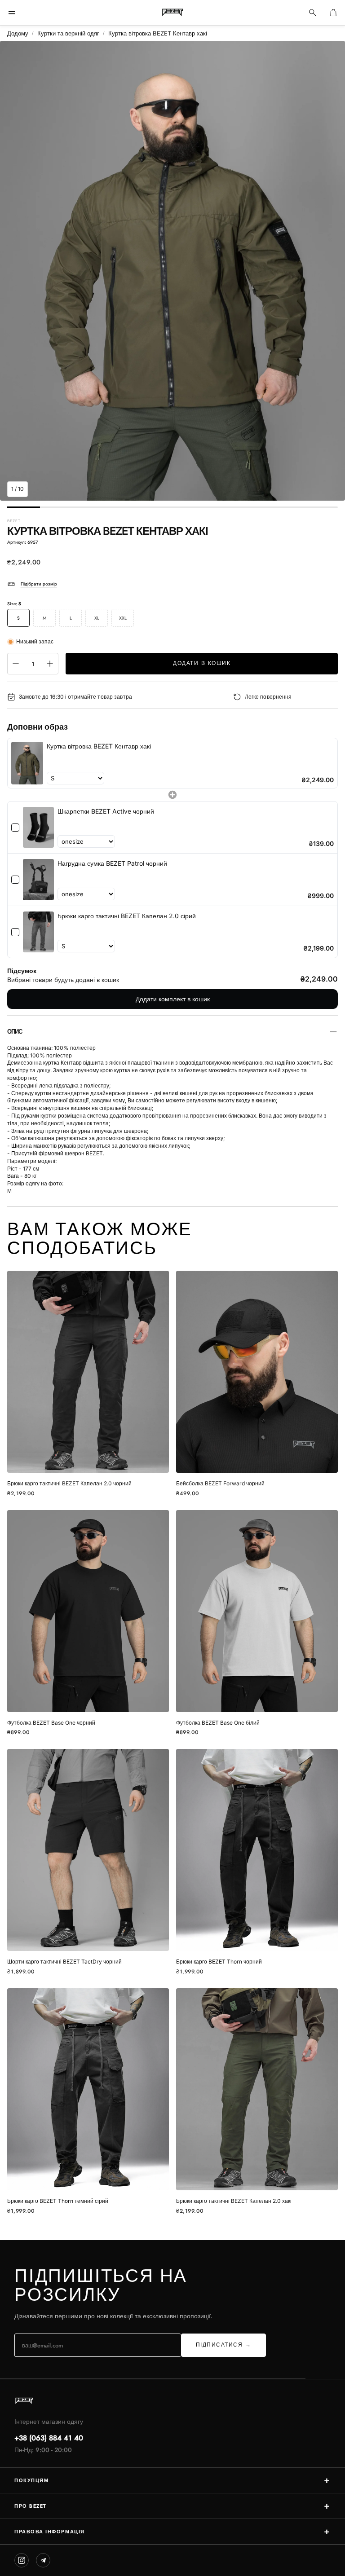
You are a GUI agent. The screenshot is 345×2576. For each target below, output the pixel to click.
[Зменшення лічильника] (16, 664)
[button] (12, 13)
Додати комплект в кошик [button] (173, 999)
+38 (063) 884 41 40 (49, 2438)
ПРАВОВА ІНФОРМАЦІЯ (172, 2531)
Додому (18, 33)
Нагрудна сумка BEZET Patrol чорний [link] (112, 863)
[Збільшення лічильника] (50, 664)
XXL (123, 618)
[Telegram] (43, 2560)
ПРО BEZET (172, 2506)
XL (97, 618)
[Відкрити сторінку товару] (88, 1372)
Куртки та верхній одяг (68, 33)
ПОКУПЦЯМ (172, 2480)
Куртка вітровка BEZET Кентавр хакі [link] (99, 746)
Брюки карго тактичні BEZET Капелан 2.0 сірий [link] (127, 916)
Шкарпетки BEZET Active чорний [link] (106, 811)
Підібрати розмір (39, 584)
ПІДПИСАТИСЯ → (224, 2345)
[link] (27, 763)
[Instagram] (22, 2560)
